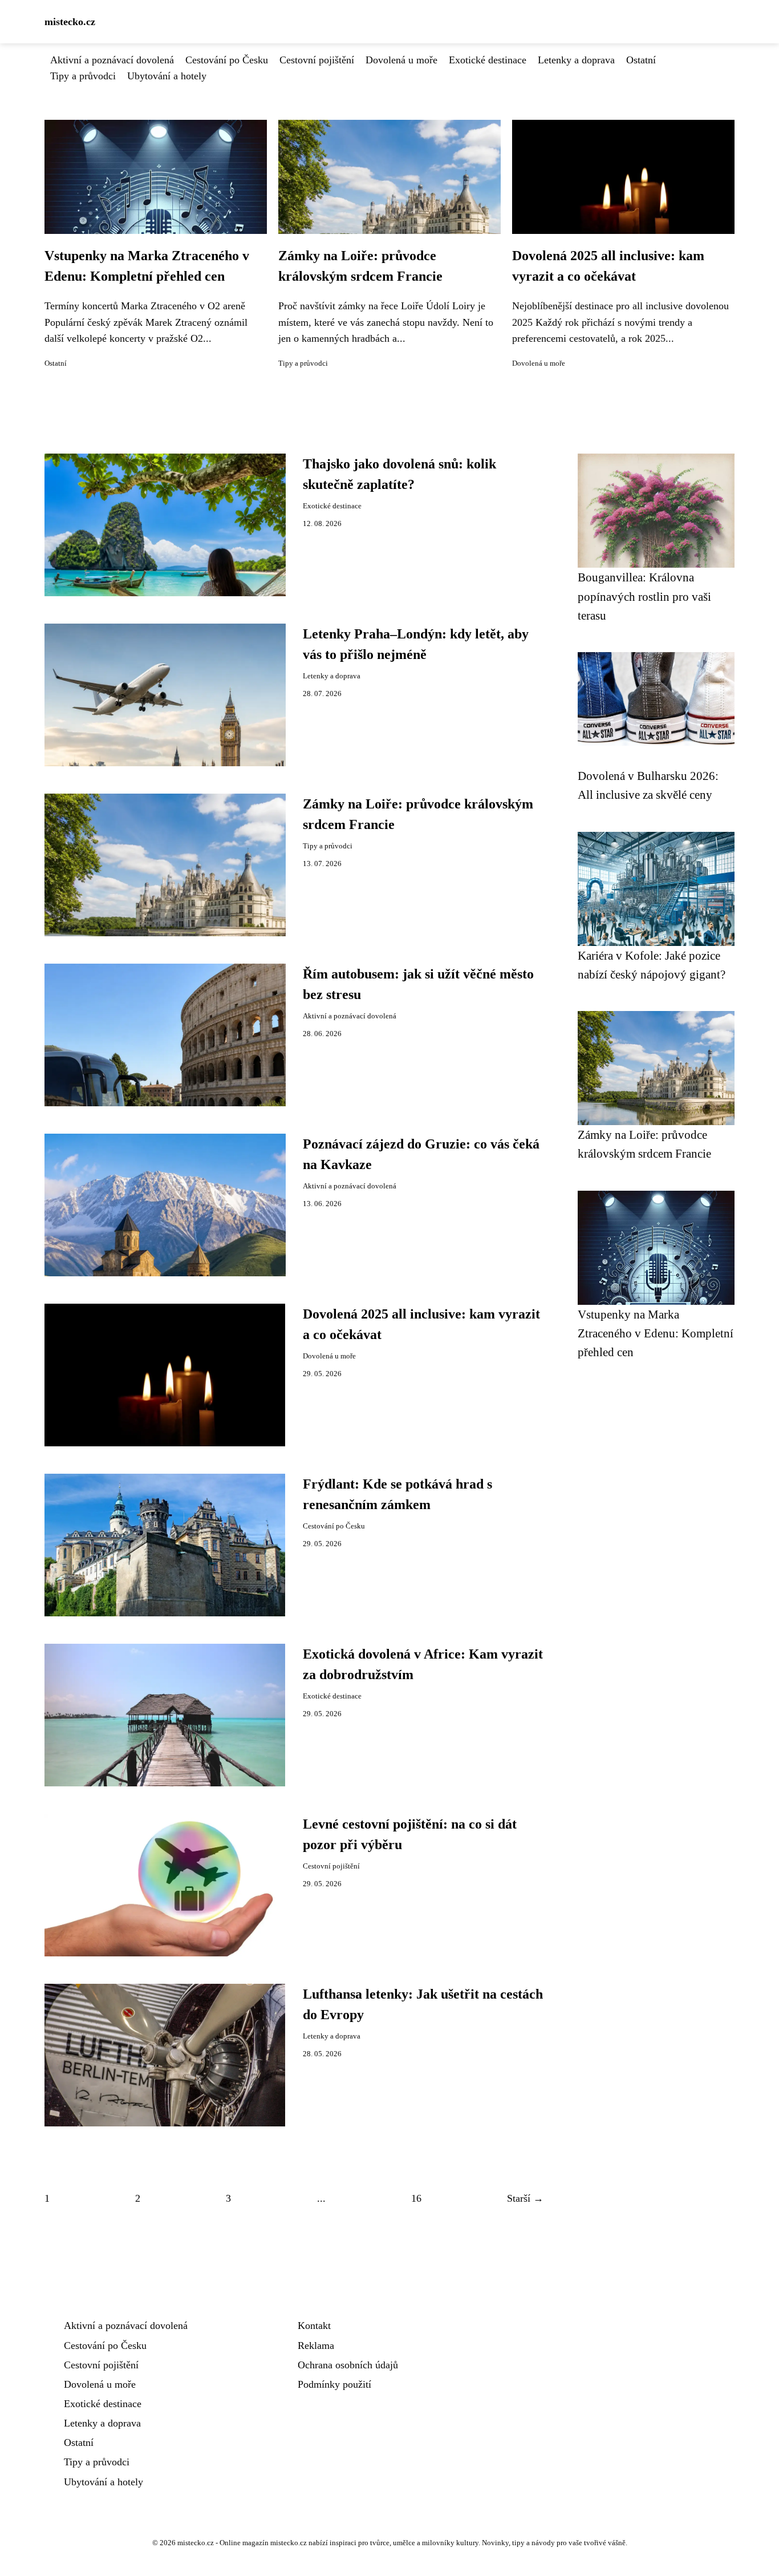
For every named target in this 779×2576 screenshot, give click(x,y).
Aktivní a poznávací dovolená (112, 60)
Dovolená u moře (401, 60)
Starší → (525, 2198)
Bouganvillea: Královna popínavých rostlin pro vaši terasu (644, 596)
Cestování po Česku (227, 60)
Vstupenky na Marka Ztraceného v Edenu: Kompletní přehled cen (656, 1333)
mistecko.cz (70, 22)
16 (416, 2198)
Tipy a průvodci (83, 76)
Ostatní (641, 60)
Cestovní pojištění (317, 60)
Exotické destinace (488, 60)
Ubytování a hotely (167, 76)
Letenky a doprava (576, 60)
